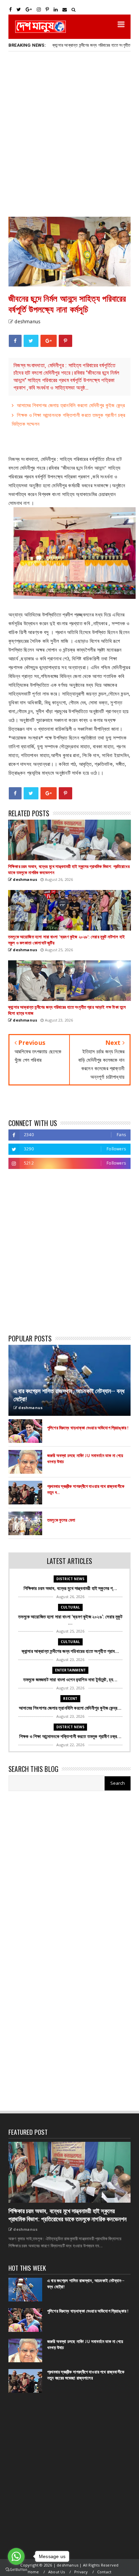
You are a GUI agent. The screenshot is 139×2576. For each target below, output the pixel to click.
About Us (57, 2572)
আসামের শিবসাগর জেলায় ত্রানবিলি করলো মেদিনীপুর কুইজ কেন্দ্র (71, 405)
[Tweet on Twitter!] (31, 341)
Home (33, 2572)
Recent (70, 1699)
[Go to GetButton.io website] (16, 2569)
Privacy (81, 2572)
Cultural (71, 1607)
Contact (104, 2572)
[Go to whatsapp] (16, 2556)
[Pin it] (65, 341)
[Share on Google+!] (49, 341)
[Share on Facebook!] (15, 341)
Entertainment (71, 1670)
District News (71, 1579)
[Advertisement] (69, 134)
